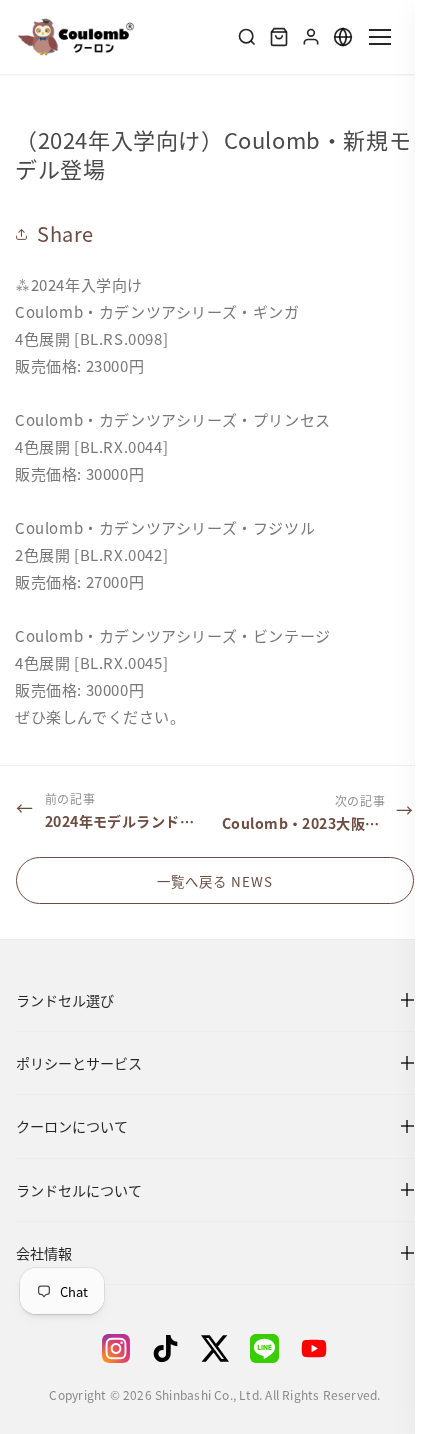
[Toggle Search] (247, 37)
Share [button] (65, 233)
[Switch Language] (343, 37)
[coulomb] (76, 37)
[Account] (311, 37)
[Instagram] (109, 1348)
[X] (207, 1348)
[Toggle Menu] (380, 36)
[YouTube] (306, 1348)
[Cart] (279, 37)
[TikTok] (158, 1348)
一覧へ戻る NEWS (208, 881)
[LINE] (257, 1348)
